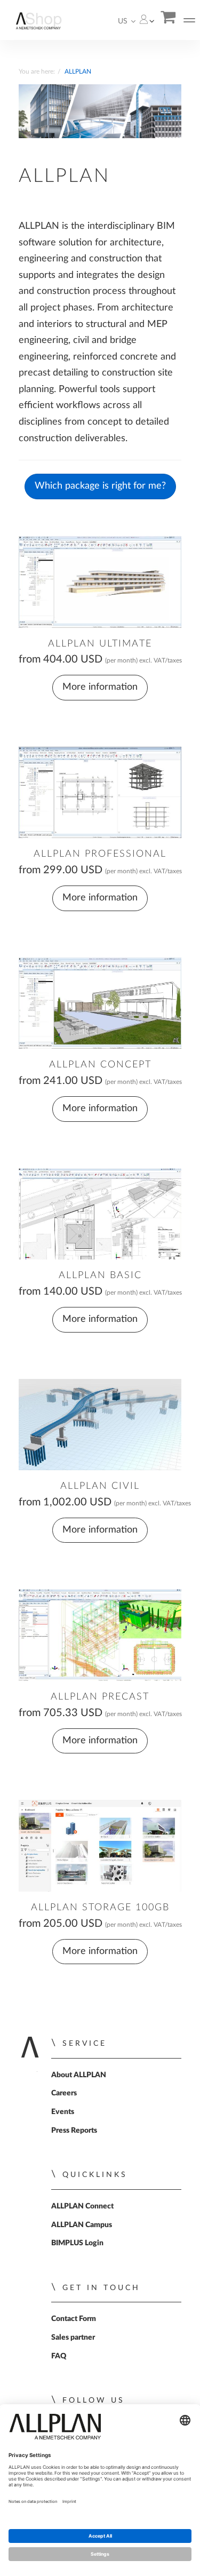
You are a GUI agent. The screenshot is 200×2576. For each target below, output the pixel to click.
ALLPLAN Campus (82, 2226)
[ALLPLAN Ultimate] (100, 582)
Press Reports (74, 2131)
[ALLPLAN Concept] (100, 1003)
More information (100, 687)
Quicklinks (95, 2175)
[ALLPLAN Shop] (39, 21)
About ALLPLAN (79, 2076)
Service (85, 2043)
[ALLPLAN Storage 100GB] (100, 1846)
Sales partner (73, 2338)
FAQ (59, 2357)
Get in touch (101, 2288)
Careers (64, 2094)
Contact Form (74, 2320)
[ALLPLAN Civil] (100, 1425)
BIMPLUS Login (77, 2244)
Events (63, 2113)
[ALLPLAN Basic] (100, 1214)
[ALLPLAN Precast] (100, 1635)
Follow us (94, 2400)
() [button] (127, 21)
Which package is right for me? (100, 486)
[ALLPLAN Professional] (100, 793)
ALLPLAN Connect (82, 2207)
